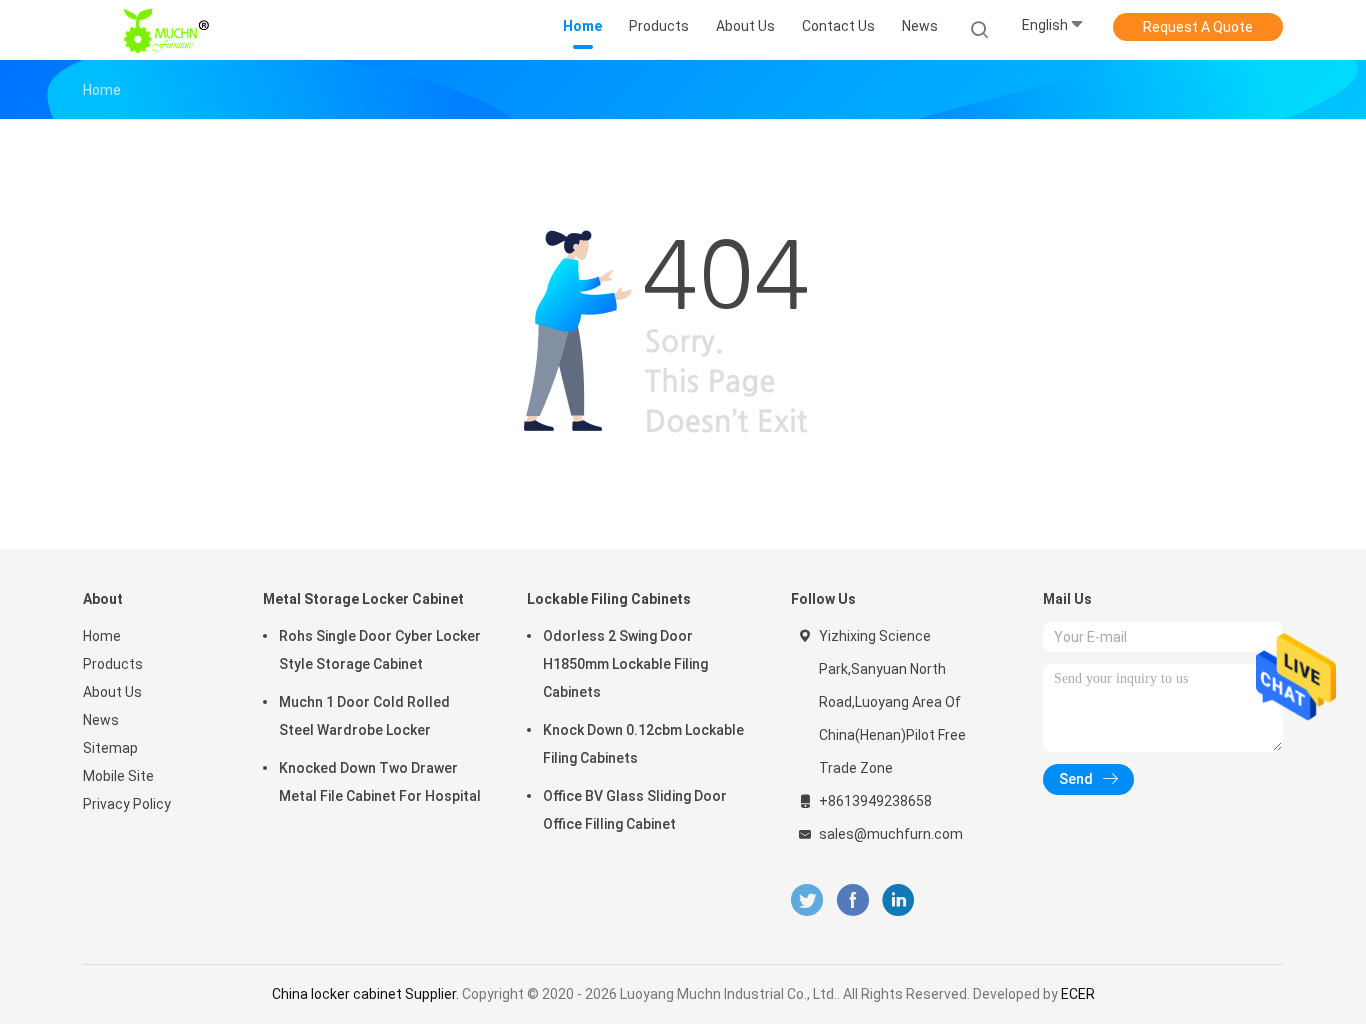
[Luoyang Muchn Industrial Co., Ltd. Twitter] (807, 900)
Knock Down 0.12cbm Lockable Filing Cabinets (643, 744)
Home (102, 636)
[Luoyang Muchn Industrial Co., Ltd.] (171, 30)
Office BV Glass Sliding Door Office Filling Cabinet (635, 810)
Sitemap (110, 748)
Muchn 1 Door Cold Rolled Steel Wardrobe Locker (364, 716)
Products (113, 664)
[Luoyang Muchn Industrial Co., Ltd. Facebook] (852, 900)
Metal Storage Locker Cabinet (363, 599)
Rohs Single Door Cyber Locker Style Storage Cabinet (380, 650)
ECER (1078, 994)
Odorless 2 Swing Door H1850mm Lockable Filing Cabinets (625, 664)
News (101, 720)
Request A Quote (1198, 27)
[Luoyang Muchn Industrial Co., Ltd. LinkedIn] (898, 900)
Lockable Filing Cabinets (609, 599)
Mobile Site (118, 776)
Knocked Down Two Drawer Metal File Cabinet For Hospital (380, 782)
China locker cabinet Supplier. (367, 994)
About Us (112, 692)
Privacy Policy (127, 804)
